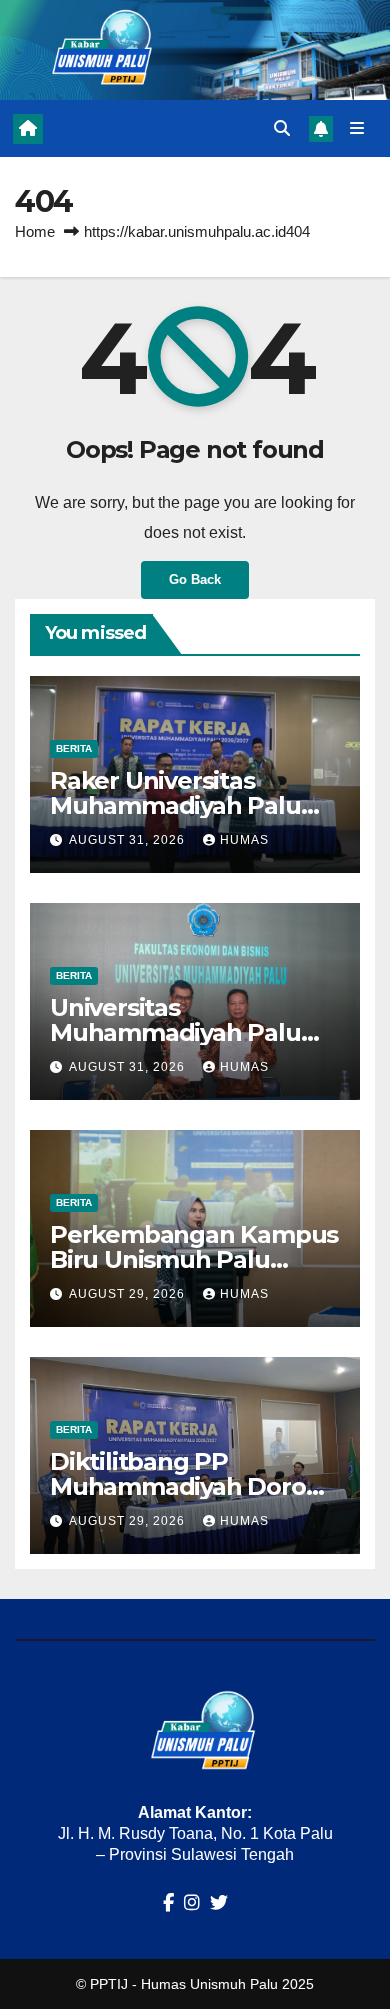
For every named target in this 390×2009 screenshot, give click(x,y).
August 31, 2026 (129, 840)
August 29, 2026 (129, 1294)
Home (35, 231)
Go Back (195, 579)
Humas (244, 840)
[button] (282, 128)
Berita (74, 748)
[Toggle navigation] (357, 129)
